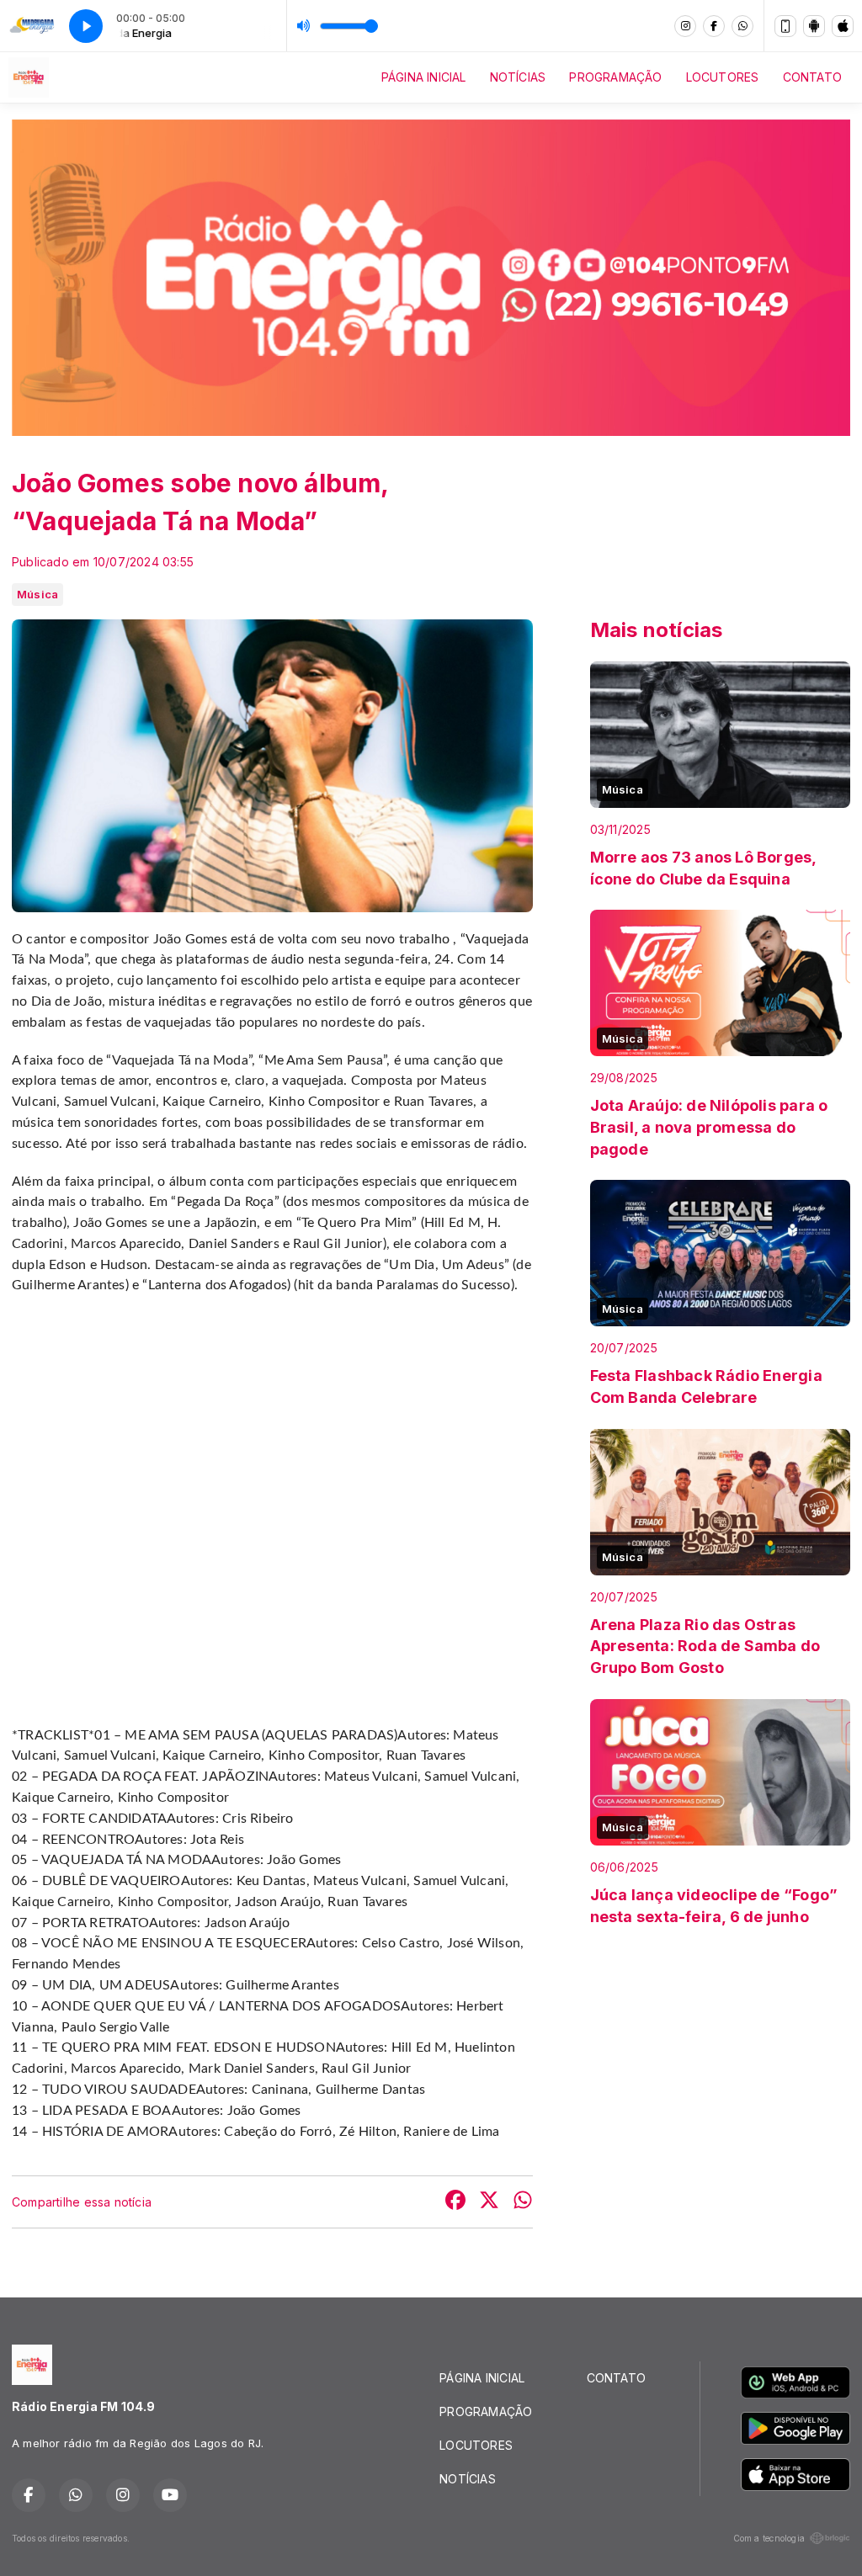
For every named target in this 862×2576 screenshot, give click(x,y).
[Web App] (785, 26)
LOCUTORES (723, 77)
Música (37, 594)
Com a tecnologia (769, 2538)
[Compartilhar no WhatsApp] (523, 2202)
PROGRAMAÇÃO (615, 77)
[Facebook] (714, 26)
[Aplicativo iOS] (843, 26)
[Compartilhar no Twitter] (489, 2202)
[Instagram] (685, 26)
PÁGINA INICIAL (424, 77)
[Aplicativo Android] (814, 26)
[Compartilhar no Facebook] (455, 2202)
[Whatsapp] (742, 26)
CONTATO (812, 77)
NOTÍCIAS (518, 77)
